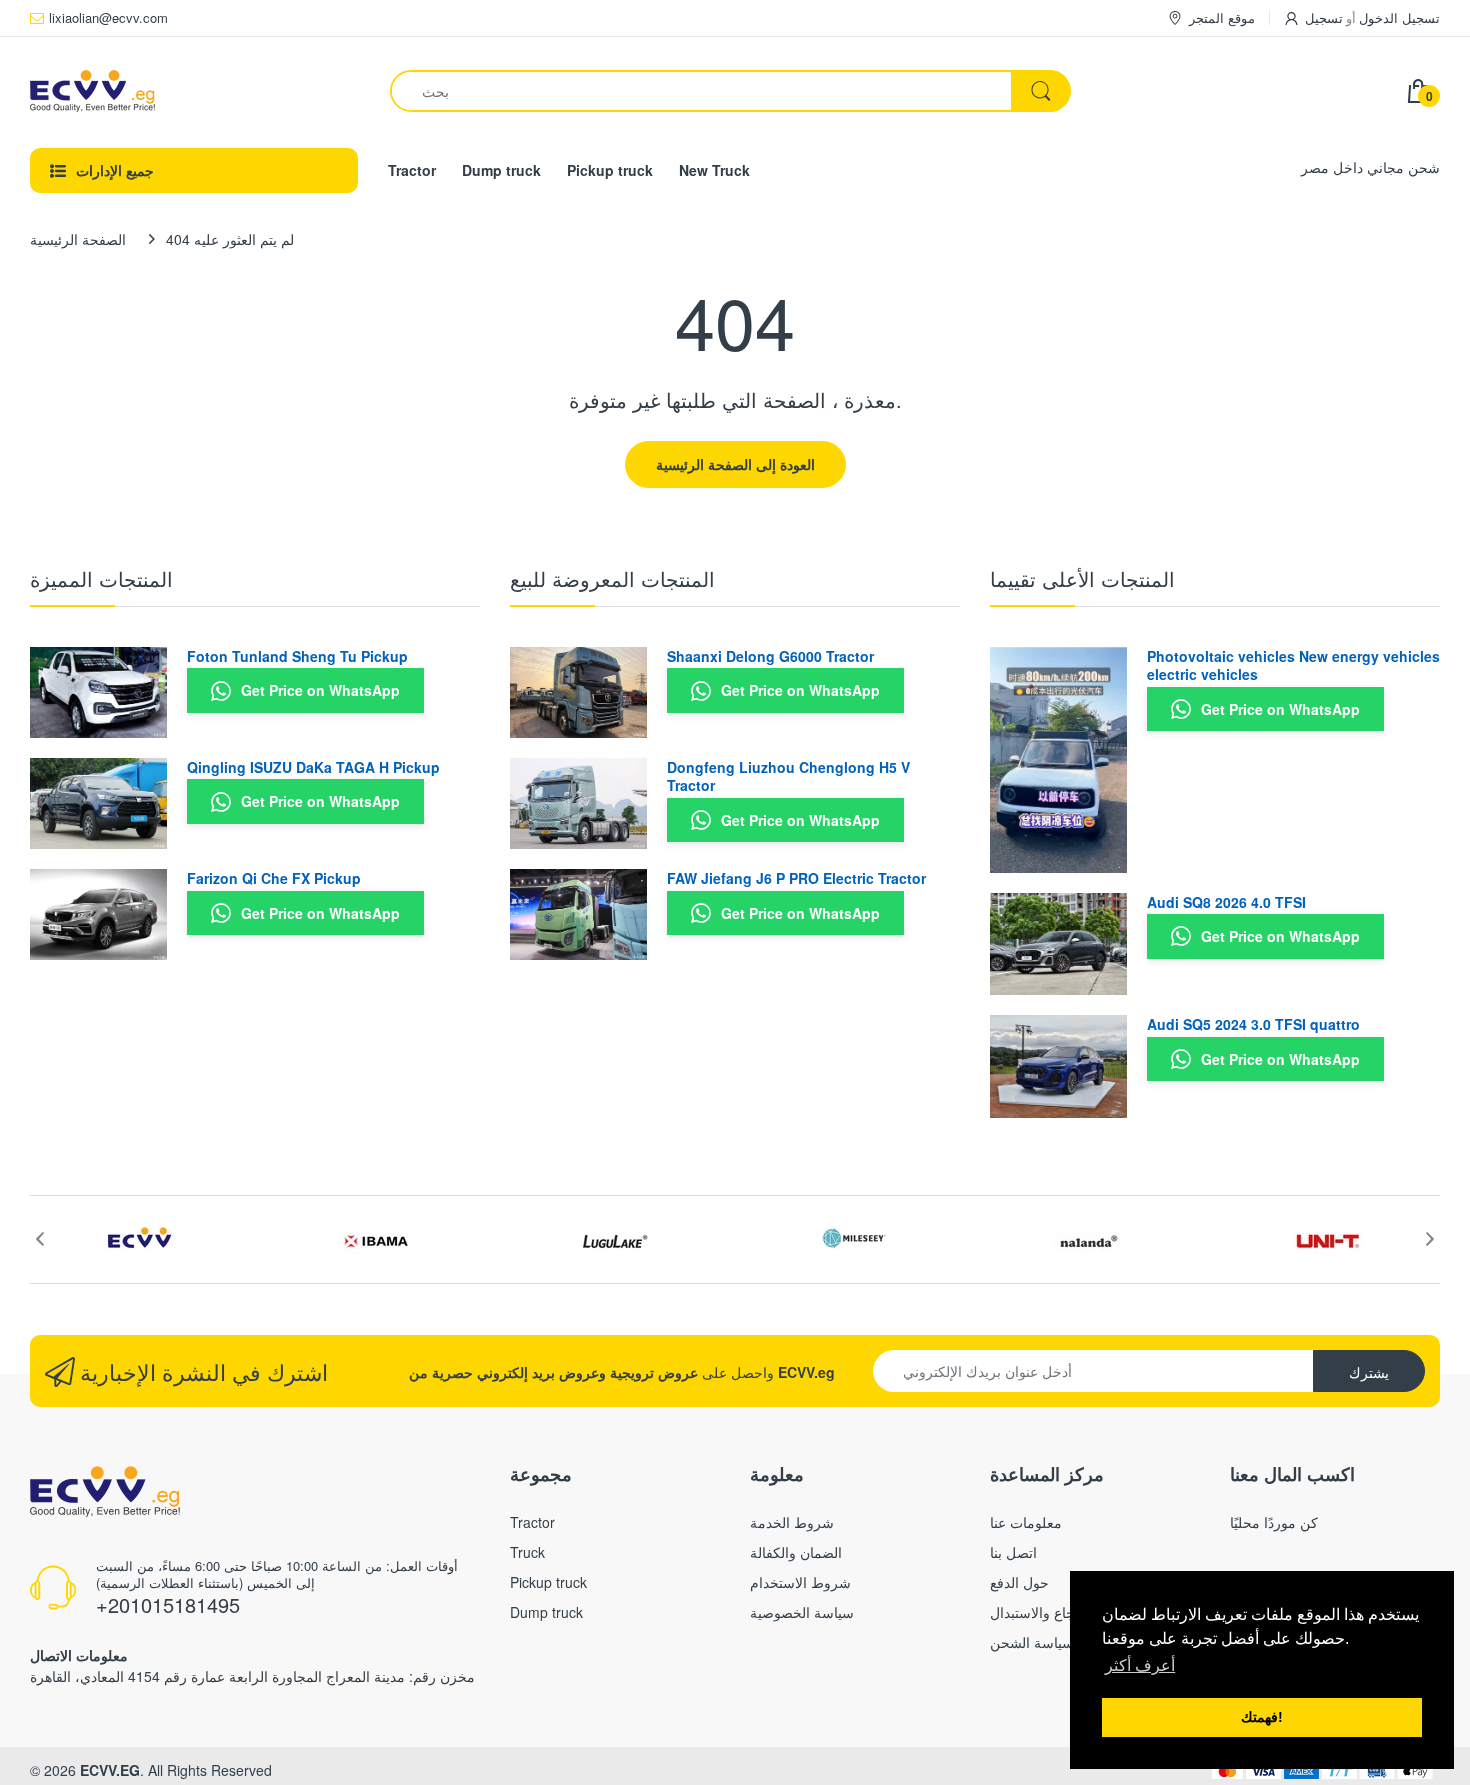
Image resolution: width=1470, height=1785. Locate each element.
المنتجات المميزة (101, 578)
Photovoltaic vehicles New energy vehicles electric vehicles (1293, 665)
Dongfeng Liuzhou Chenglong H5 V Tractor (788, 776)
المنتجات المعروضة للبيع (612, 578)
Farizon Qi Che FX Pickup (274, 878)
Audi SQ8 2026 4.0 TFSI (1226, 902)
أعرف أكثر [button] (1140, 1665)
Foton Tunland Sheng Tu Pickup (297, 656)
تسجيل (1324, 17)
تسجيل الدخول (1399, 17)
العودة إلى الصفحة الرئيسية (735, 464)
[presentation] (40, 1239)
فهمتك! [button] (1262, 1717)
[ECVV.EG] (195, 91)
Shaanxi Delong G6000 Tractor (770, 656)
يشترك (1369, 1372)
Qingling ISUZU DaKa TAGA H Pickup (313, 767)
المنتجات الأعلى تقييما (1082, 578)
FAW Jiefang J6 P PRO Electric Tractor (796, 878)
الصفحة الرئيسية (78, 239)
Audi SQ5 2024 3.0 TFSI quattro (1253, 1024)
